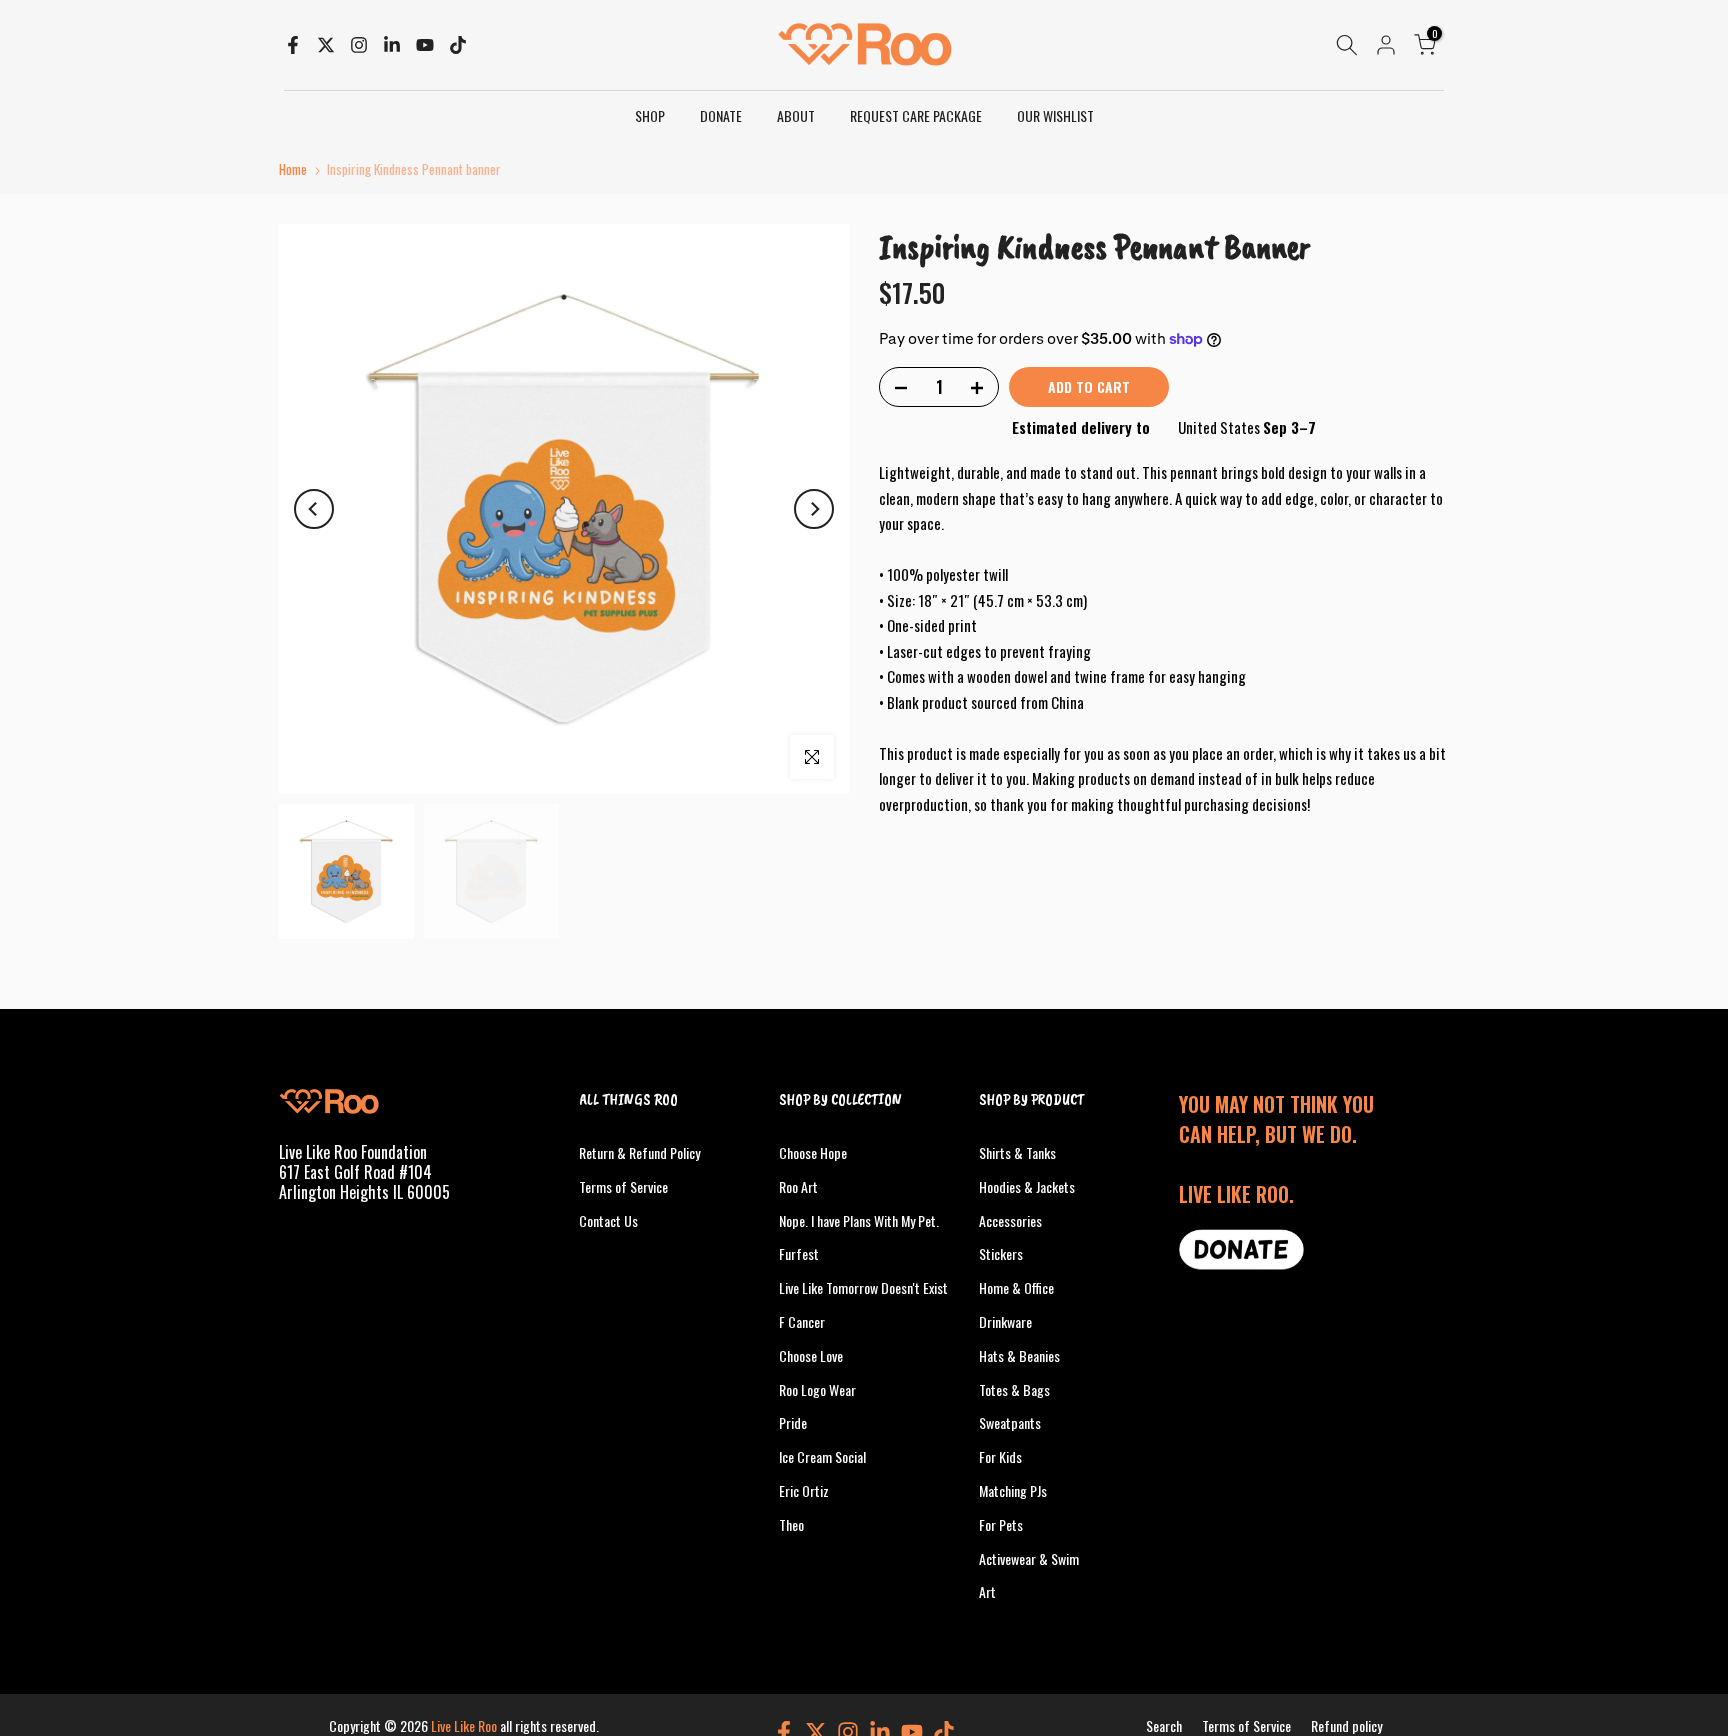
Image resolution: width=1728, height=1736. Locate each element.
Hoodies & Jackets (1027, 1186)
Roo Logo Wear (817, 1389)
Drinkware (1005, 1321)
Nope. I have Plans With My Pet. (859, 1220)
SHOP (650, 115)
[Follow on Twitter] (326, 45)
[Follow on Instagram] (359, 45)
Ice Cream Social (822, 1456)
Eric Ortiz (804, 1490)
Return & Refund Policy (639, 1152)
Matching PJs (1013, 1490)
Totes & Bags (1014, 1389)
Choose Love (811, 1355)
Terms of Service (623, 1186)
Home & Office (1016, 1287)
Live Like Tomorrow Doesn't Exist (863, 1287)
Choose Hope (813, 1152)
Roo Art (798, 1186)
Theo (791, 1524)
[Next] (814, 509)
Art (987, 1591)
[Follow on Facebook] (293, 45)
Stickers (1001, 1253)
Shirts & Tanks (1017, 1152)
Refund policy (1346, 1725)
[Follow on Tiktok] (458, 45)
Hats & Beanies (1019, 1355)
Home (293, 169)
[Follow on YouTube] (425, 45)
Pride (793, 1422)
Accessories (1010, 1220)
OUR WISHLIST (1055, 115)
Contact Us (608, 1220)
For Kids (1000, 1456)
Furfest (799, 1253)
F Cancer (802, 1321)
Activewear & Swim (1029, 1558)
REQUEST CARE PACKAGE (916, 115)
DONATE (721, 115)
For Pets (1001, 1524)
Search (1164, 1725)
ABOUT (796, 115)
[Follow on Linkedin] (392, 45)
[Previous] (314, 509)
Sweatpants (1010, 1422)
